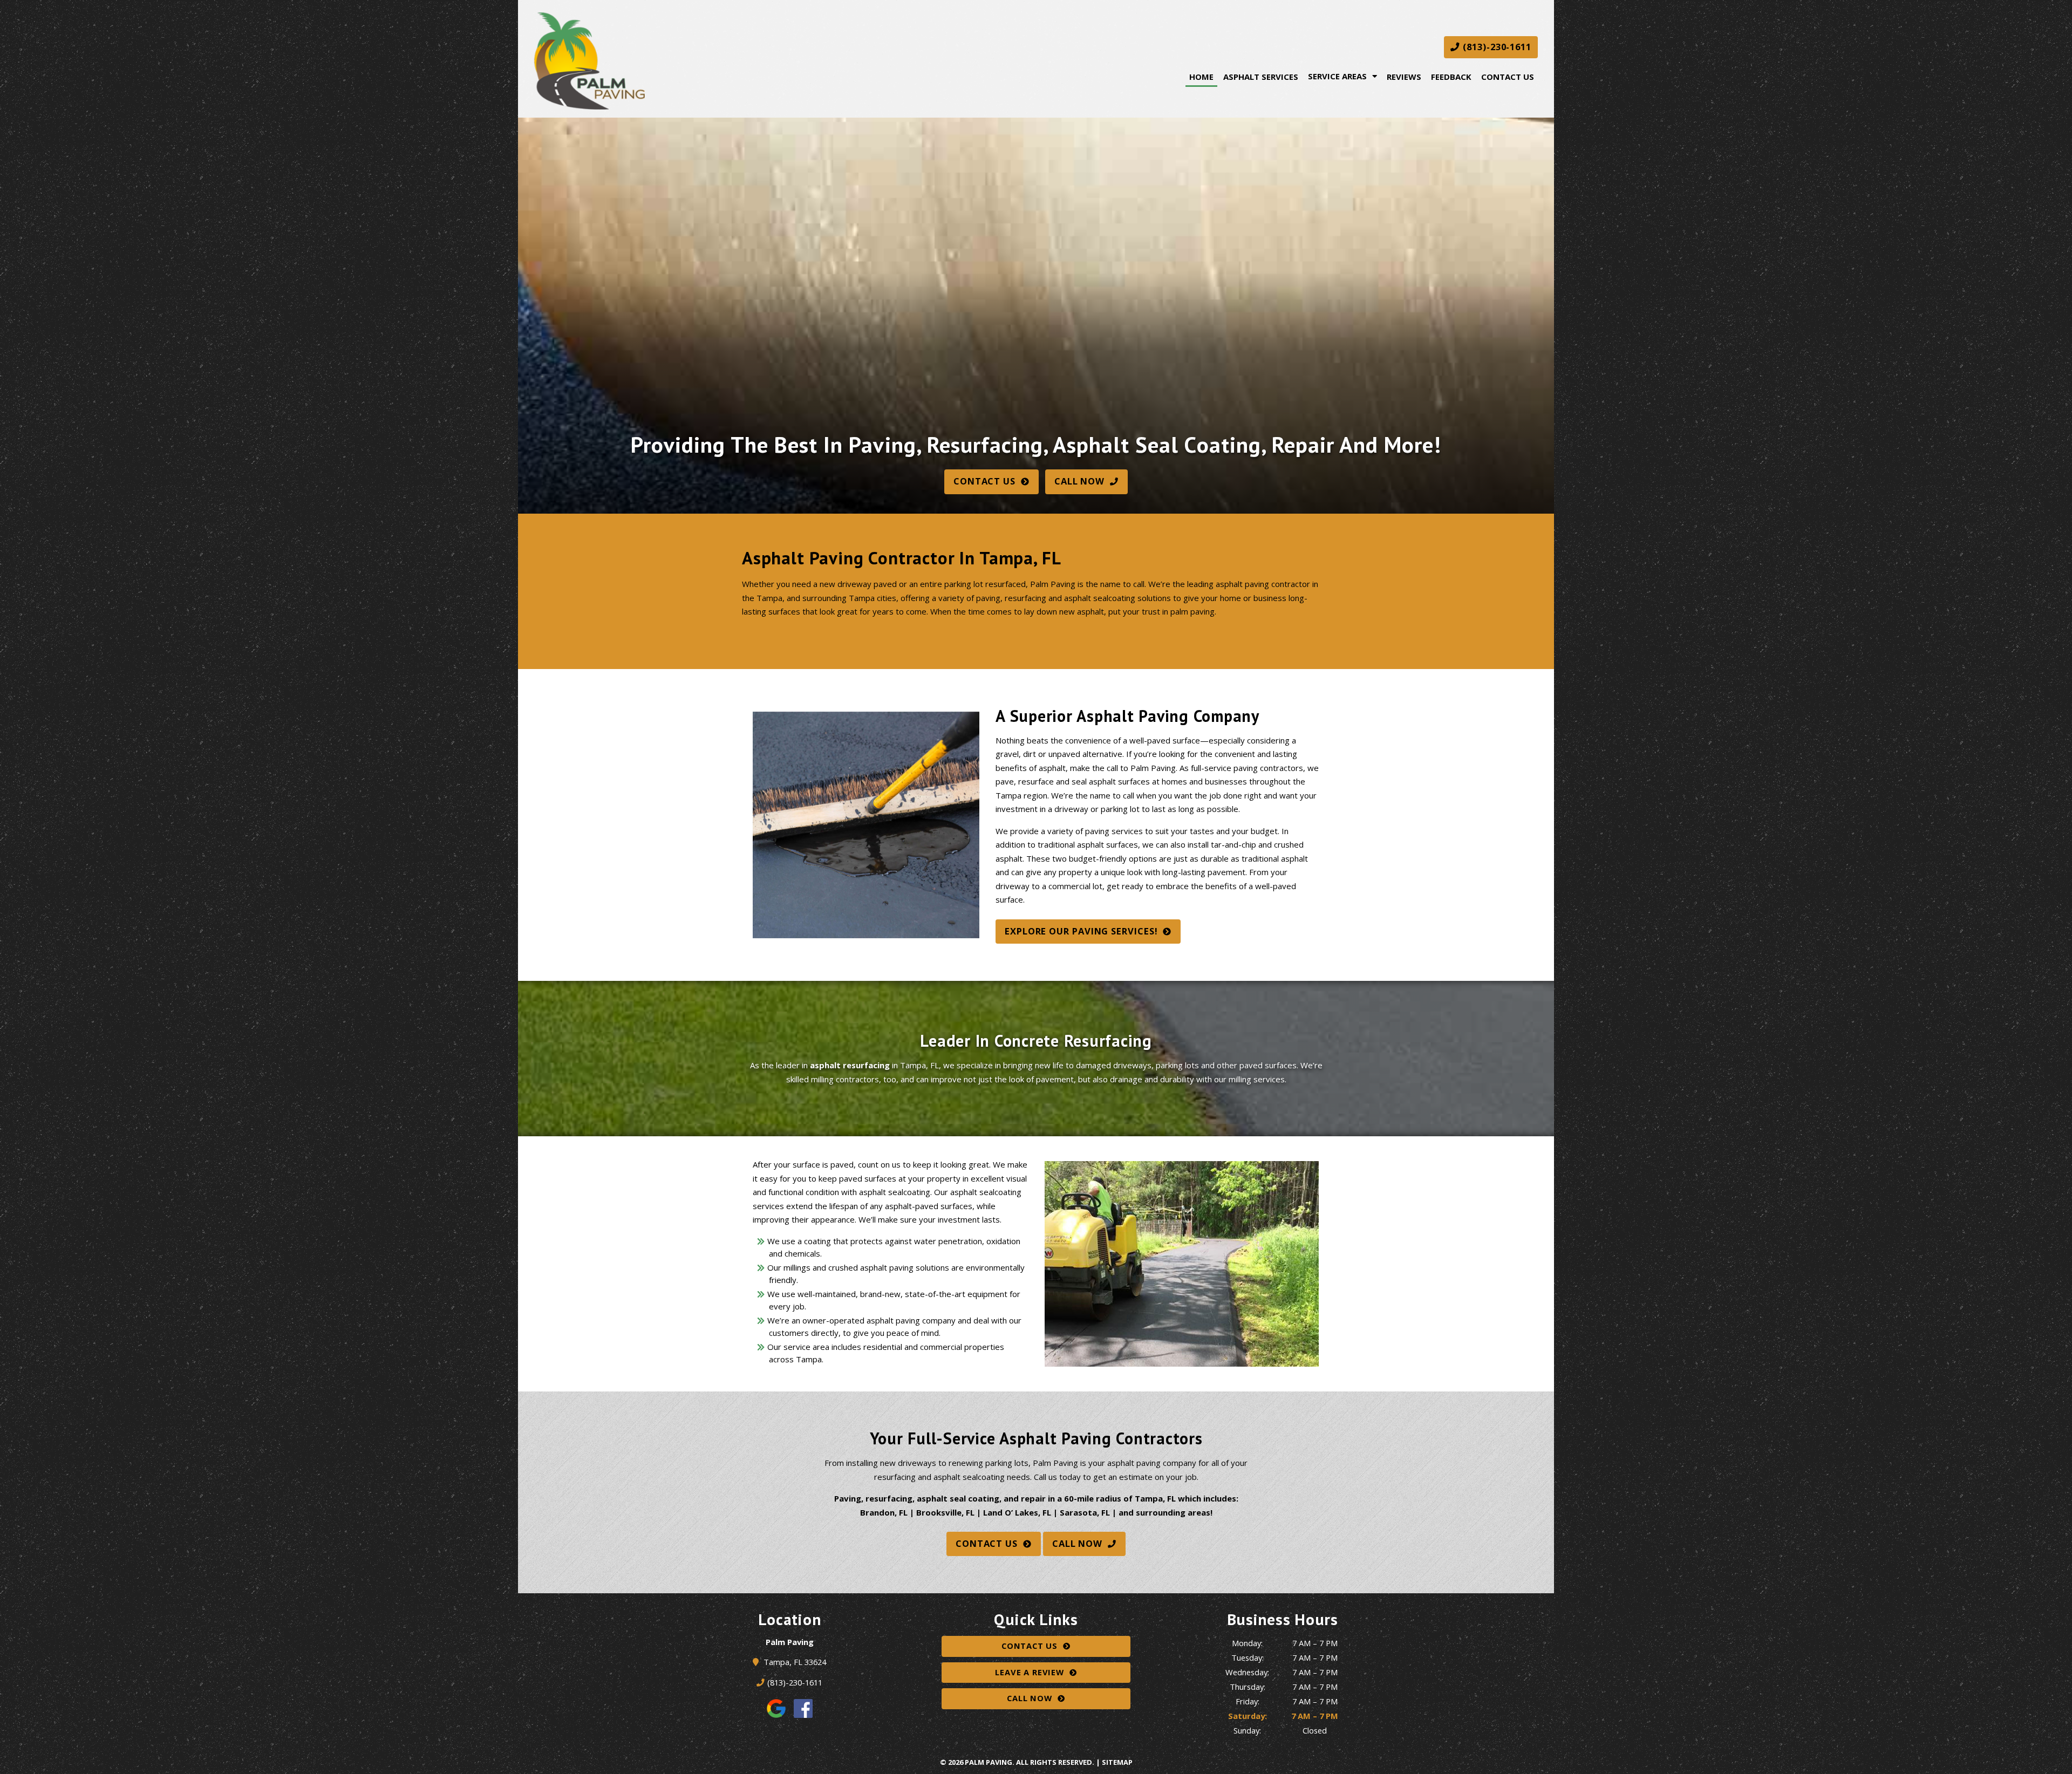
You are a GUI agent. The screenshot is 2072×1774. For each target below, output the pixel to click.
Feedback (1451, 77)
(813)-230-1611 (1496, 47)
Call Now (1079, 481)
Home (1201, 77)
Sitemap (1117, 1762)
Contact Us (1508, 77)
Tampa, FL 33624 (795, 1662)
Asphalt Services (1261, 77)
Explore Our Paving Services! (1081, 931)
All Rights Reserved (1054, 1762)
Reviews (1404, 77)
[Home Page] (696, 61)
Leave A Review (1029, 1672)
